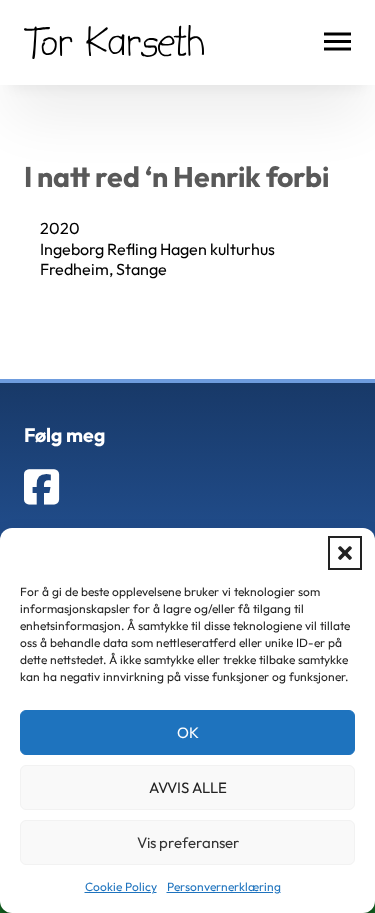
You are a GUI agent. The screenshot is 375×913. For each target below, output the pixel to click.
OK (188, 732)
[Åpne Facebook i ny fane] (41, 487)
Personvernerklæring (224, 886)
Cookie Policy (121, 886)
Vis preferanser (188, 842)
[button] (345, 553)
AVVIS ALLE (188, 787)
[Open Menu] (337, 42)
